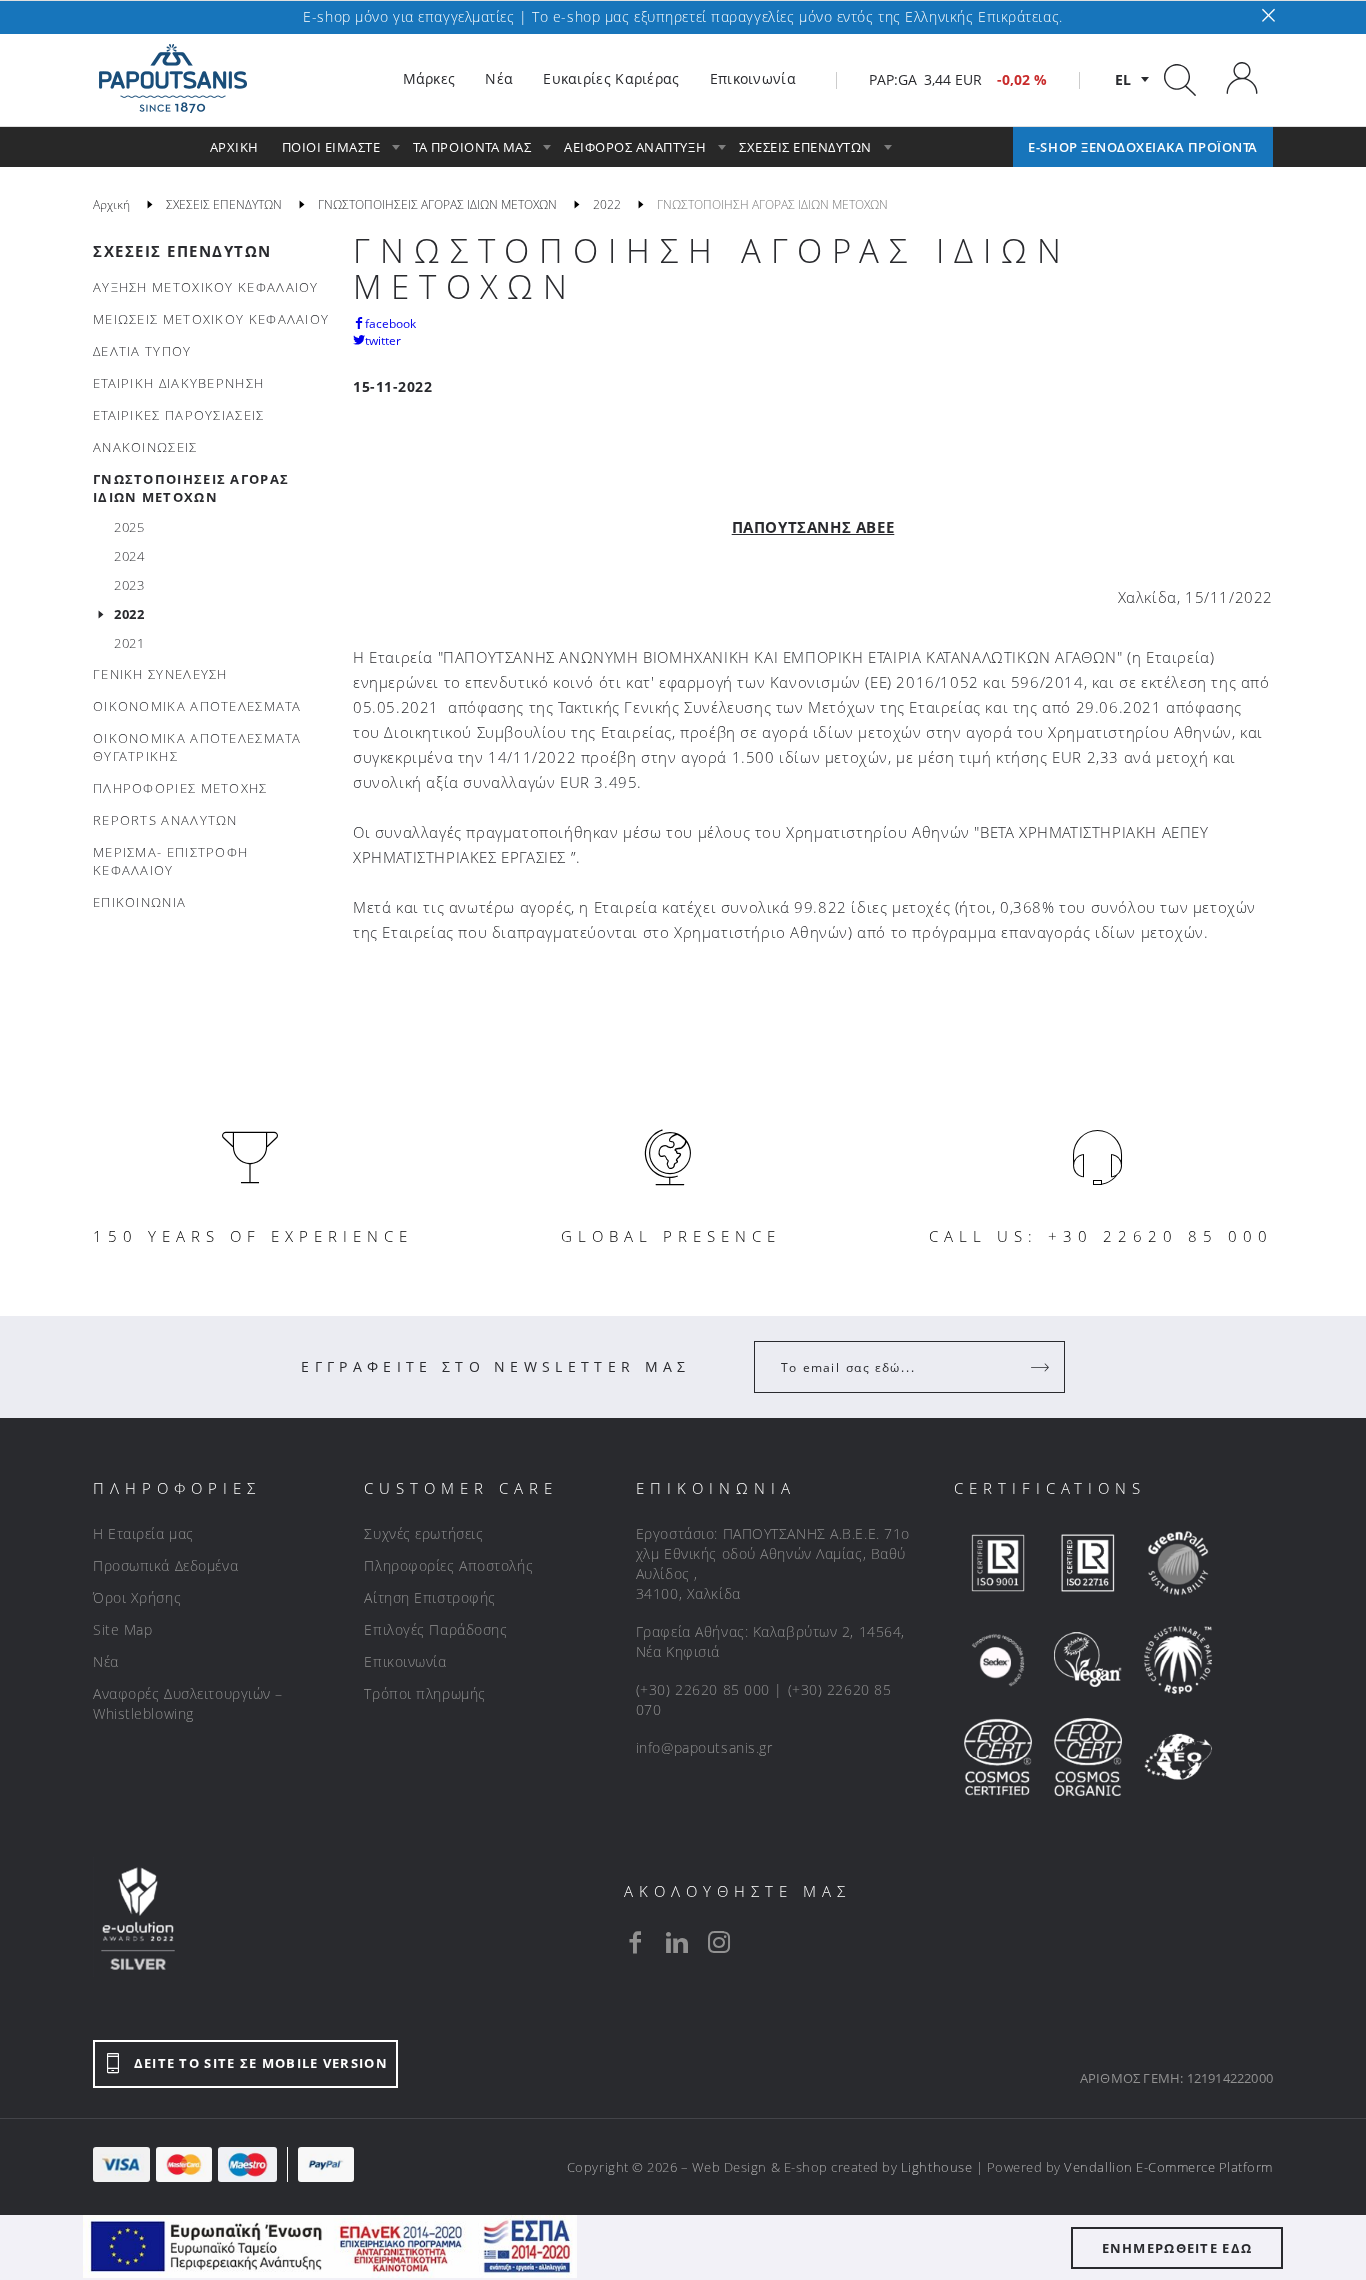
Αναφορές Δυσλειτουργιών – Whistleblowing (188, 1703)
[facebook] (635, 1942)
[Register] (1042, 1367)
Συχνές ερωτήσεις (423, 1533)
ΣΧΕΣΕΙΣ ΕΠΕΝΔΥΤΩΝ (182, 251)
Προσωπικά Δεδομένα (165, 1565)
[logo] (173, 79)
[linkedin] (677, 1942)
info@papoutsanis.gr (704, 1747)
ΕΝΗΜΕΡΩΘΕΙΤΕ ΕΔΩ (1177, 2248)
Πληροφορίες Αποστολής (448, 1565)
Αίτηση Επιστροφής (430, 1597)
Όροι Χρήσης (137, 1597)
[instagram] (719, 1942)
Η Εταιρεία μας (143, 1533)
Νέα (106, 1661)
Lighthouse (936, 2167)
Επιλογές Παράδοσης (435, 1629)
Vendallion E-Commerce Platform (1168, 2167)
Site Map (122, 1629)
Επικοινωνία (405, 1661)
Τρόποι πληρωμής (424, 1693)
